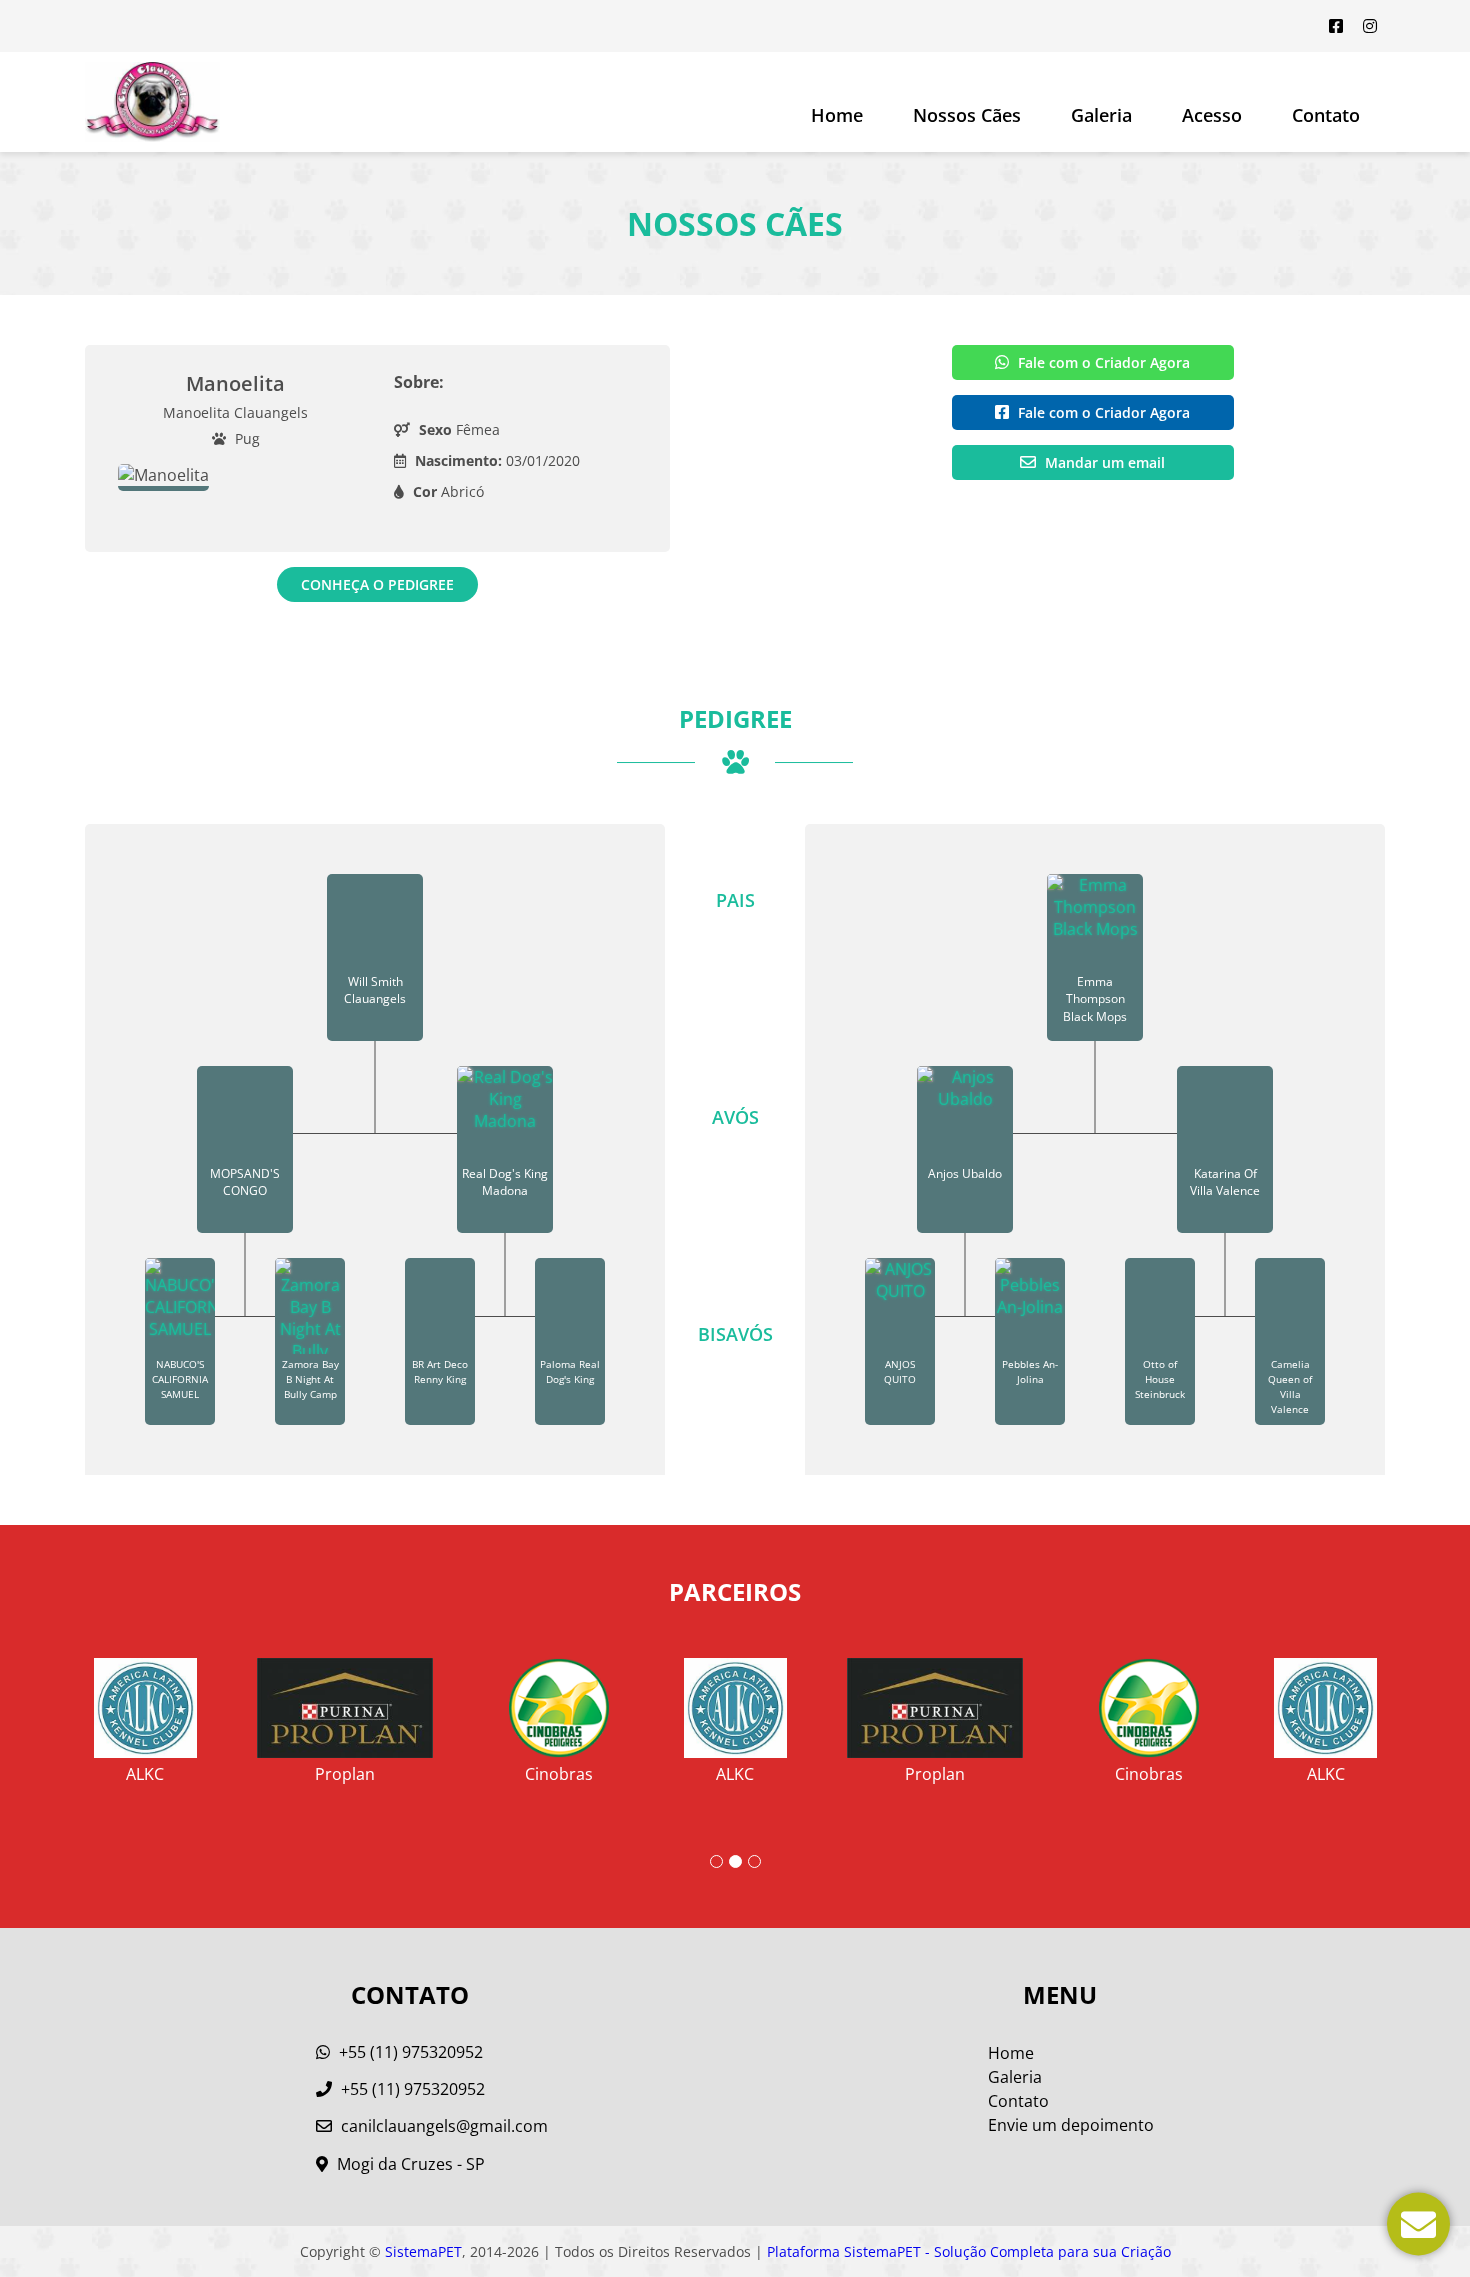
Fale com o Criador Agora (1102, 362)
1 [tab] (716, 1861)
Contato (1326, 115)
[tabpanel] (735, 1713)
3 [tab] (754, 1861)
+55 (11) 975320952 (409, 2052)
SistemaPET (423, 2251)
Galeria (1015, 2077)
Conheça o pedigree (377, 584)
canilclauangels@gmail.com (444, 2126)
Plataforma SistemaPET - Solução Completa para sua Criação (969, 2251)
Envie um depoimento (1071, 2125)
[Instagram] (1370, 26)
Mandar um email (1103, 462)
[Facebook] (1336, 26)
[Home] (152, 102)
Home (837, 115)
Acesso (1212, 115)
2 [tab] (735, 1861)
